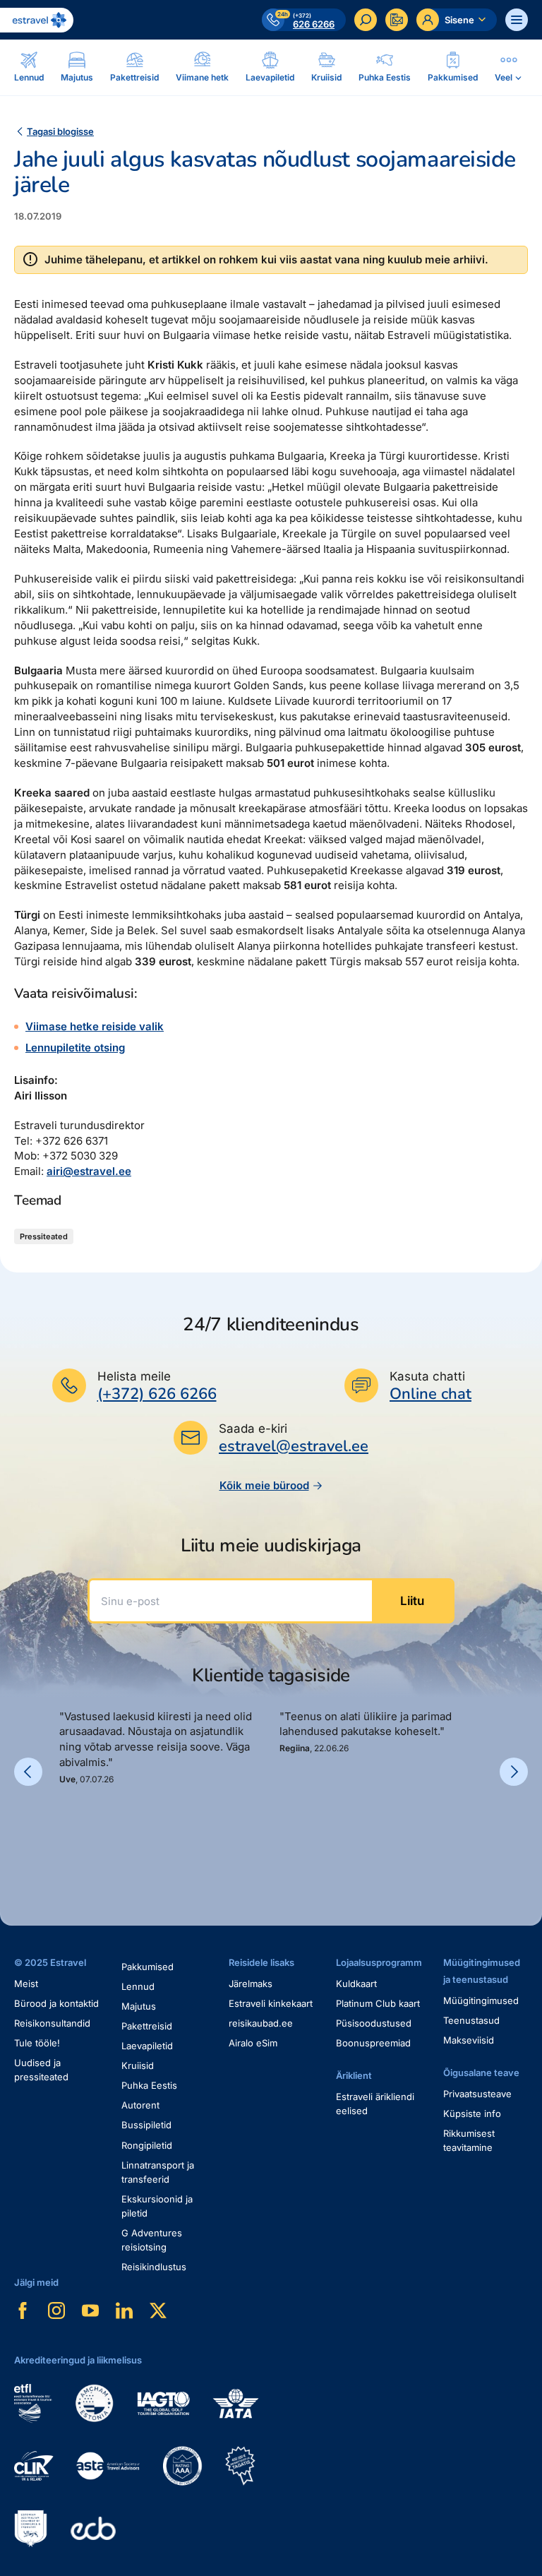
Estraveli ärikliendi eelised (375, 2104)
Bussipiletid (146, 2125)
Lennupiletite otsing (75, 1048)
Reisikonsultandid (52, 2023)
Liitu (412, 1601)
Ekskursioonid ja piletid (157, 2206)
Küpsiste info (472, 2113)
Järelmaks (251, 1984)
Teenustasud (471, 2020)
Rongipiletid (147, 2145)
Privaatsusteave (477, 2094)
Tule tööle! (37, 2043)
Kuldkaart (356, 1984)
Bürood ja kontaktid (56, 2003)
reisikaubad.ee (261, 2023)
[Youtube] (90, 2310)
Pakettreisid (147, 2026)
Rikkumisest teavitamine (469, 2140)
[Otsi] (366, 20)
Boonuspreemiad (373, 2043)
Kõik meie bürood (264, 1485)
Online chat (430, 1394)
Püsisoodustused (374, 2023)
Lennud (138, 1986)
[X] (158, 2310)
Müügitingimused (481, 2000)
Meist (26, 1984)
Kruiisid (138, 2065)
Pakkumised (147, 1967)
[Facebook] (23, 2310)
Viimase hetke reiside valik (95, 1026)
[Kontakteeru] (397, 20)
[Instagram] (56, 2310)
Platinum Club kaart (378, 2003)
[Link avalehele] (37, 20)
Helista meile (134, 1376)
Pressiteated (44, 1236)
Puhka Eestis (149, 2085)
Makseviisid (469, 2040)
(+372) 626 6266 (157, 1394)
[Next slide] (514, 1772)
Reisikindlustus (154, 2267)
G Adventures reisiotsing (152, 2240)
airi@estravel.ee (89, 1171)
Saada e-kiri (253, 1429)
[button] (65, 1834)
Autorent (140, 2105)
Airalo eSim (253, 2043)
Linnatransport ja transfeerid (158, 2172)
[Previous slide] (28, 1772)
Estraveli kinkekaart (271, 2003)
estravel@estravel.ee (294, 1446)
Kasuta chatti (427, 1376)
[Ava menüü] (517, 20)
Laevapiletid (147, 2046)
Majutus (139, 2006)
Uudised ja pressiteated (41, 2070)
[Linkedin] (124, 2310)
